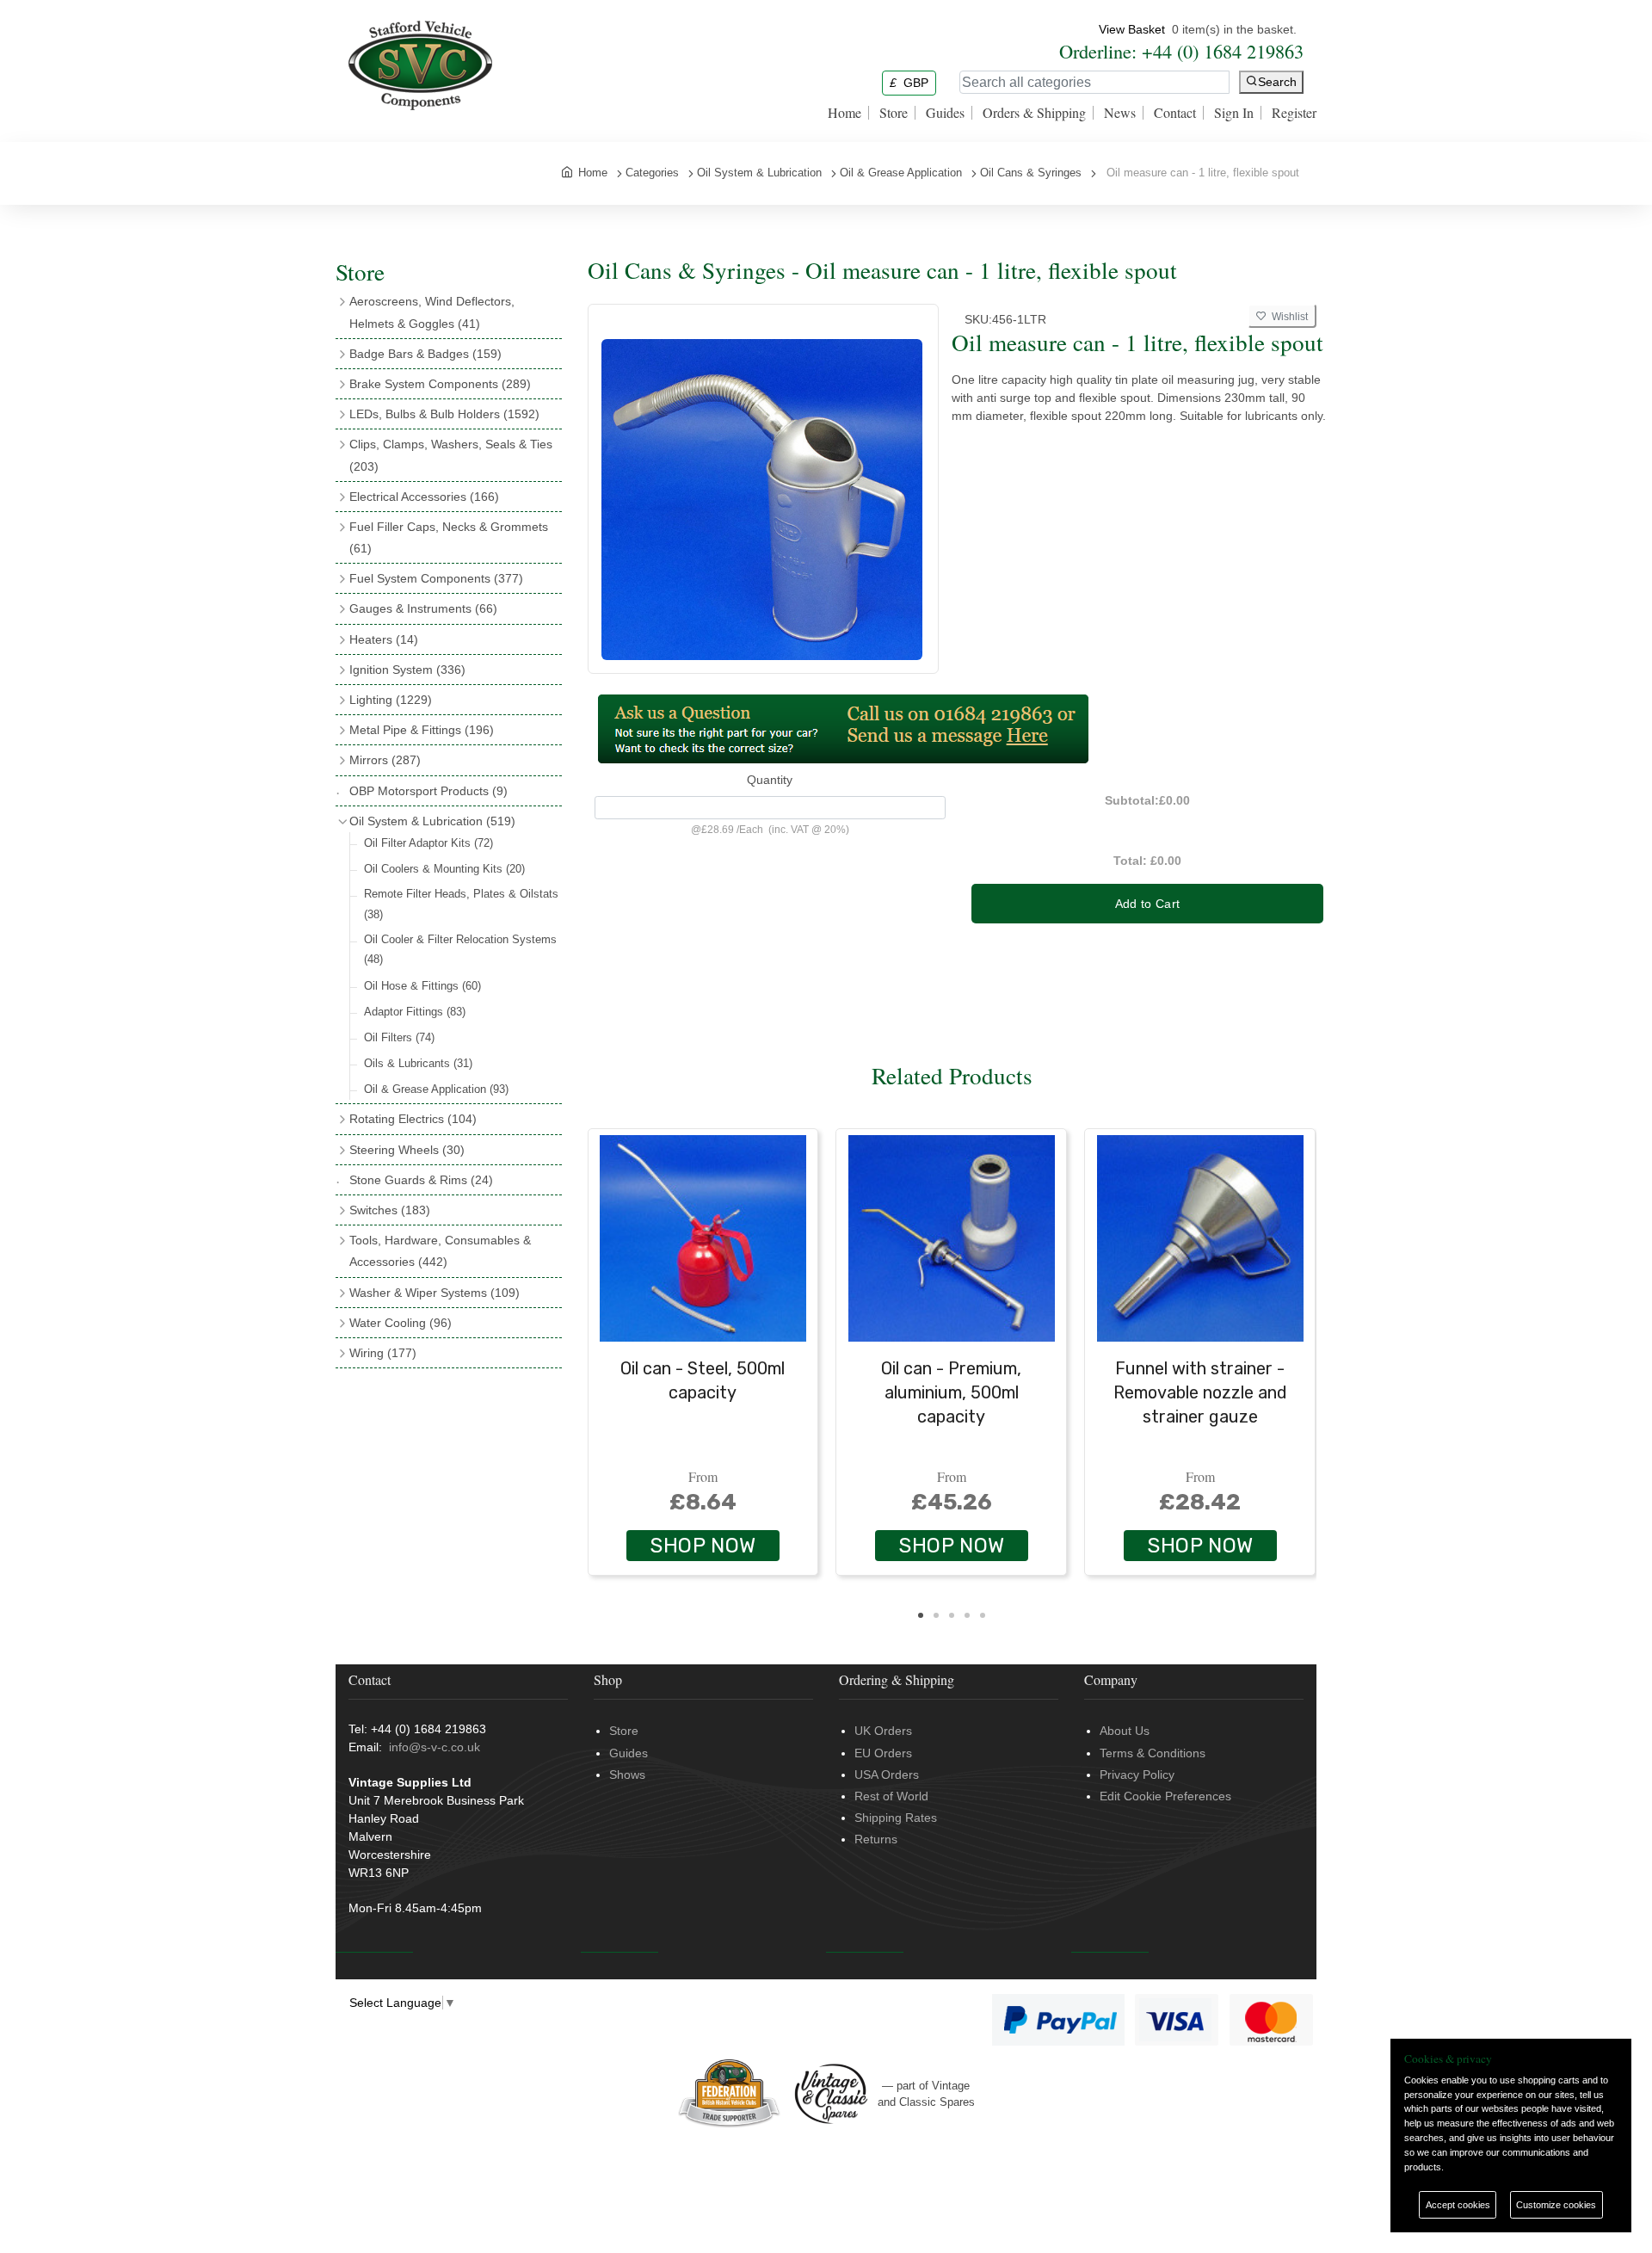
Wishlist (1287, 317)
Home (844, 113)
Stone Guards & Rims (421, 1180)
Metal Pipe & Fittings (422, 730)
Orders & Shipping (1034, 113)
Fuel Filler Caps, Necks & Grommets (449, 537)
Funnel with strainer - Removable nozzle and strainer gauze (1200, 1392)
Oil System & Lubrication (432, 821)
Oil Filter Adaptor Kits (428, 843)
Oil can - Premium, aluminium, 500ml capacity (951, 1392)
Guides (945, 113)
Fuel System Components (436, 578)
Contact (1175, 113)
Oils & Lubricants (418, 1063)
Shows (627, 1775)
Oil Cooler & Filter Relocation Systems (460, 949)
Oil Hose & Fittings (422, 986)
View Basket (1132, 29)
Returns (876, 1839)
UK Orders (883, 1731)
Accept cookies (1458, 2205)
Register (1294, 113)
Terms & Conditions (1153, 1753)
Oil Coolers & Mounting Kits (444, 869)
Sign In (1234, 113)
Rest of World (891, 1796)
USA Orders (887, 1775)
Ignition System (407, 670)
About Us (1125, 1731)
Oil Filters (399, 1037)
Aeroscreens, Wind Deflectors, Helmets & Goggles (432, 312)
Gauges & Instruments (423, 608)
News (1120, 113)
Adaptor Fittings (415, 1012)
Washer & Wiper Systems (435, 1293)
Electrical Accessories (424, 497)
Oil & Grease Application (436, 1089)
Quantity (770, 780)
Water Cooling (401, 1323)
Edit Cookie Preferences (1165, 1796)
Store (894, 113)
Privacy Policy (1137, 1775)
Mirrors (385, 760)
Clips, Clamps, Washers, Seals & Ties (451, 455)
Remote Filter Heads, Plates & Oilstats (461, 904)
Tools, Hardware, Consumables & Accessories (440, 1251)
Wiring (383, 1353)
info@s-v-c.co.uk (435, 1747)
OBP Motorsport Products (428, 791)
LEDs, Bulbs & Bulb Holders (444, 414)
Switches (390, 1210)
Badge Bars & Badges (425, 354)
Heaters (384, 639)
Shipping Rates (896, 1818)
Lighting (391, 700)
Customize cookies (1556, 2205)
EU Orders (883, 1753)
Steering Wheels (407, 1150)
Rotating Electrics (413, 1119)
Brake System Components (440, 384)
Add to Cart (1148, 904)
